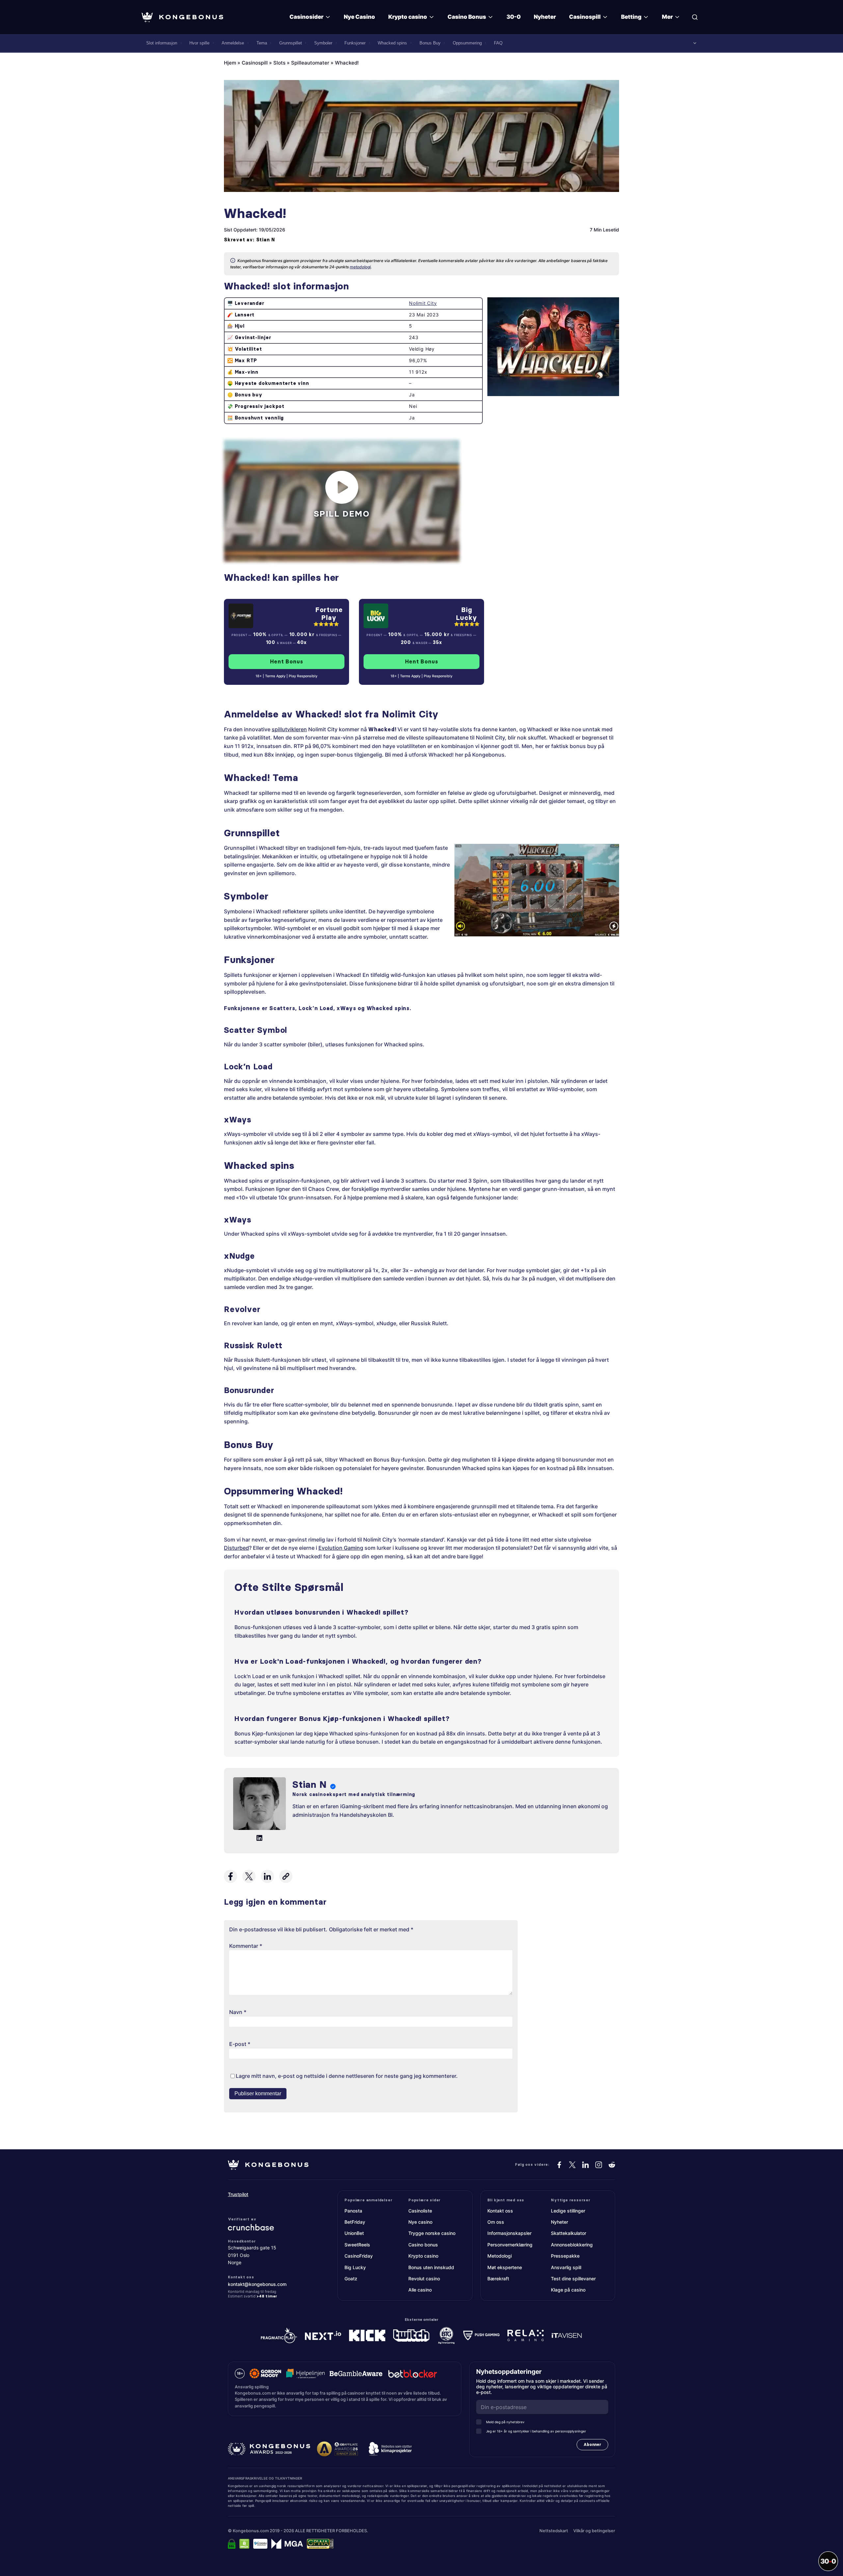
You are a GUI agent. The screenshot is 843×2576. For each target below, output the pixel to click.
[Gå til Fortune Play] (269, 616)
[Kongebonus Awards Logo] (269, 2449)
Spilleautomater (310, 63)
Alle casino (420, 2290)
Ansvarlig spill (566, 2267)
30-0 (514, 17)
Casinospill (585, 17)
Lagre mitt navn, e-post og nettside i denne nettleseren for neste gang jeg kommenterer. (347, 2076)
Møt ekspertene (505, 2267)
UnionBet (354, 2233)
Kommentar (246, 1946)
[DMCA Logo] (244, 2544)
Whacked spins (392, 43)
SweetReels (357, 2245)
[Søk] (695, 17)
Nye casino (420, 2222)
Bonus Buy (430, 43)
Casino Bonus (467, 17)
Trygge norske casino (432, 2233)
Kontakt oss (500, 2211)
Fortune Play (329, 614)
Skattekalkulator (569, 2233)
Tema (262, 43)
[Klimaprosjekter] (390, 2449)
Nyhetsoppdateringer (511, 2372)
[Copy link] (286, 1876)
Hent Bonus (287, 661)
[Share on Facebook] (231, 1876)
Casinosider (306, 17)
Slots (279, 63)
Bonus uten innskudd (431, 2267)
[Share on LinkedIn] (267, 1876)
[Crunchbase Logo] (268, 2227)
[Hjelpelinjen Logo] (305, 2374)
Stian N (266, 240)
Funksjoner (355, 43)
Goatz (351, 2279)
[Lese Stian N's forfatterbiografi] (259, 1805)
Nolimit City (423, 303)
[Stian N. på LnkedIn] (259, 1838)
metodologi (360, 267)
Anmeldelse (233, 43)
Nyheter (545, 17)
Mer (667, 17)
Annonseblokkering (572, 2245)
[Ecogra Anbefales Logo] (260, 2544)
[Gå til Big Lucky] (406, 616)
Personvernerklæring (510, 2245)
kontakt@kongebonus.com (257, 2284)
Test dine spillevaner (573, 2279)
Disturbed (236, 1548)
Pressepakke (565, 2256)
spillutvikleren (289, 729)
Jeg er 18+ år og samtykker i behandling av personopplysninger (536, 2431)
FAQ (498, 43)
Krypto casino (408, 17)
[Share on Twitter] (249, 1876)
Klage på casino (568, 2290)
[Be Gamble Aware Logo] (356, 2374)
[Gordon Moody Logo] (265, 2374)
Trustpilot (238, 2194)
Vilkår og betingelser (594, 2531)
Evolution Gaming (341, 1548)
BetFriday (355, 2222)
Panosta (353, 2211)
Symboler (323, 43)
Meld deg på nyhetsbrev (505, 2422)
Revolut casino (424, 2279)
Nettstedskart (554, 2531)
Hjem (230, 63)
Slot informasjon (162, 43)
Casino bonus (423, 2245)
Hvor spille (199, 43)
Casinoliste (420, 2211)
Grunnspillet (291, 43)
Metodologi (500, 2256)
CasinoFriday (359, 2256)
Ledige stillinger (568, 2211)
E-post (240, 2044)
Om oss (496, 2222)
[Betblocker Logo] (413, 2374)
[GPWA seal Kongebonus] (320, 2544)
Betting (631, 17)
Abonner (592, 2444)
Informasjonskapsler (509, 2233)
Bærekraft (498, 2279)
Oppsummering (467, 43)
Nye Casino (359, 17)
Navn (238, 2012)
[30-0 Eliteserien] (828, 2561)
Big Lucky (467, 614)
